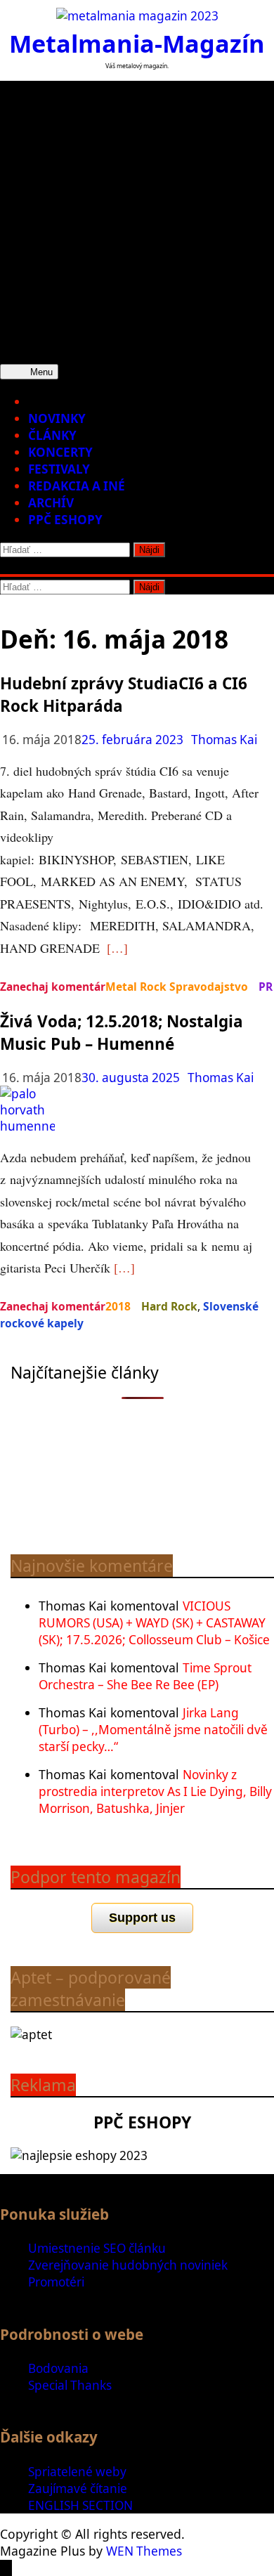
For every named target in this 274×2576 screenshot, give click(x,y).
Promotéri (56, 2282)
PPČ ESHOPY (65, 520)
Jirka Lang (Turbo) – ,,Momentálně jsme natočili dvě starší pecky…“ (153, 1730)
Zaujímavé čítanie (78, 2489)
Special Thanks (70, 2385)
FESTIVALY (59, 469)
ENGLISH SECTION (80, 2505)
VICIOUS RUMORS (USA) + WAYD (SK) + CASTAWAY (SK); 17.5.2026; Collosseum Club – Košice (154, 1623)
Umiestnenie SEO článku (97, 2248)
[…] (117, 948)
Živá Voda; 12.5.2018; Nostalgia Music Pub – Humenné (122, 1033)
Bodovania (58, 2368)
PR (266, 987)
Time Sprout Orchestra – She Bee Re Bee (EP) (145, 1676)
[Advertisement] (137, 218)
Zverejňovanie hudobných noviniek (128, 2265)
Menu (40, 372)
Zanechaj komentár (53, 987)
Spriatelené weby (77, 2472)
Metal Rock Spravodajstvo (177, 987)
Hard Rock (169, 1306)
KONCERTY (60, 452)
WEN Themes (144, 2551)
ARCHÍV (51, 503)
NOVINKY (57, 418)
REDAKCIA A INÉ (77, 486)
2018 (118, 1306)
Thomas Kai (224, 740)
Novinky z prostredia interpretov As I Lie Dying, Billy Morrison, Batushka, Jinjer (155, 1791)
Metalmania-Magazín (137, 43)
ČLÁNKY (52, 435)
